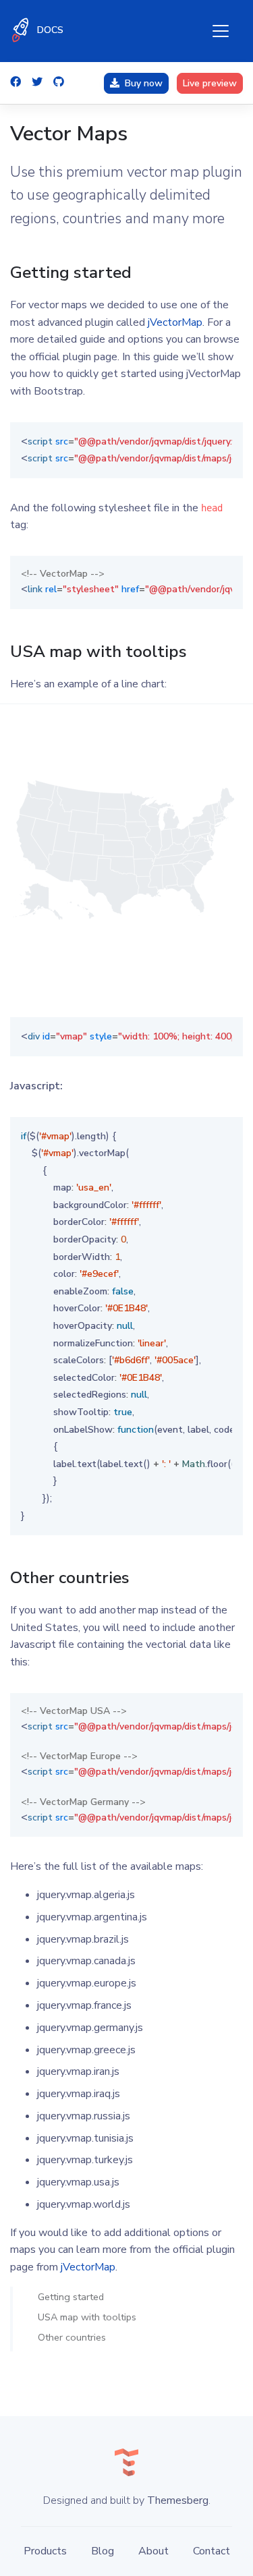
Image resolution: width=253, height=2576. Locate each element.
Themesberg (178, 2500)
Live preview (210, 83)
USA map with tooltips (87, 2317)
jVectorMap (175, 322)
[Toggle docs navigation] (221, 31)
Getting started (71, 2296)
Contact (212, 2551)
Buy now (144, 83)
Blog (103, 2551)
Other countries (72, 2337)
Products (45, 2551)
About (153, 2551)
